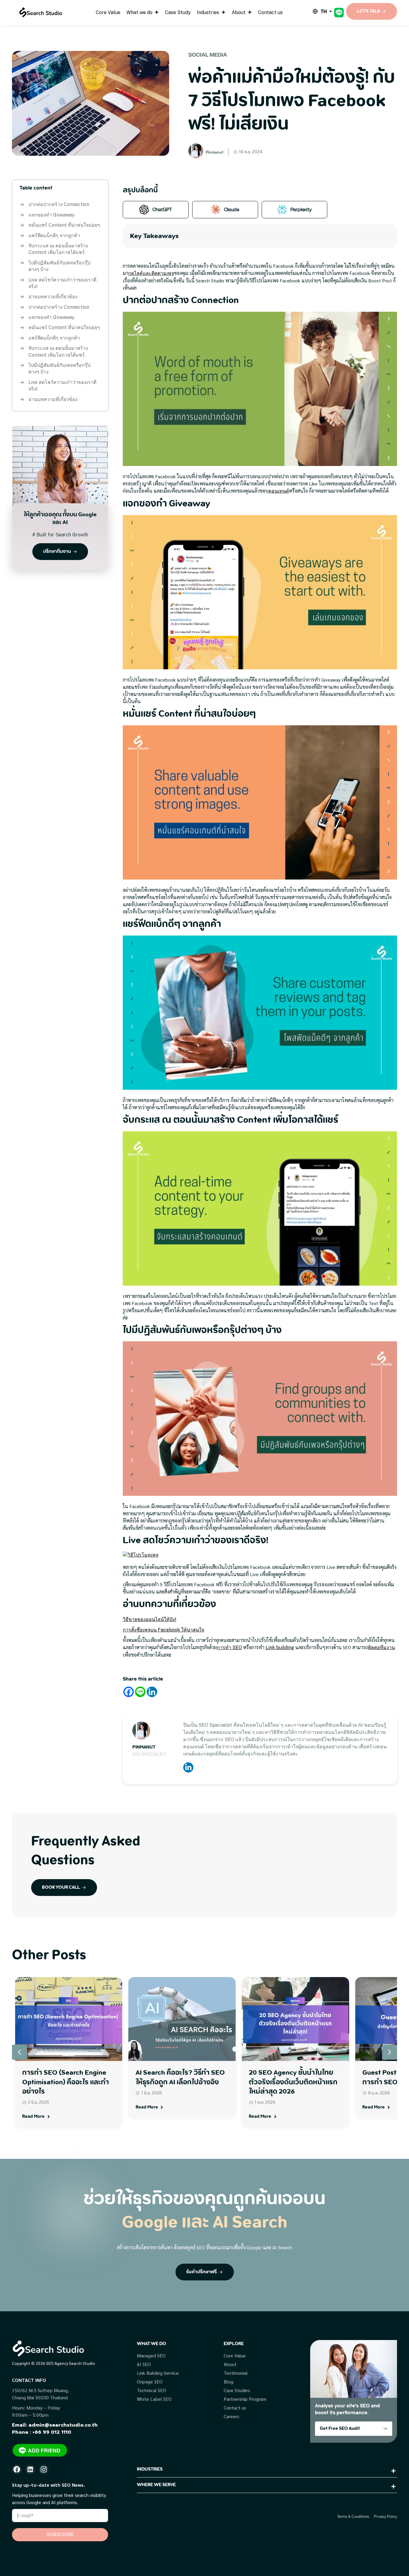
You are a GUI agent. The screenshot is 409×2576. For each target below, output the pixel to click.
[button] (390, 2052)
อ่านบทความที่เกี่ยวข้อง (53, 297)
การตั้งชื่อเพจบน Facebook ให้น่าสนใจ (163, 1630)
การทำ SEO (229, 1648)
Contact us (270, 12)
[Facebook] (129, 1692)
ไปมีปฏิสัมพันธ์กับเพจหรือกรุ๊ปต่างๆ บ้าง (59, 266)
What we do (139, 12)
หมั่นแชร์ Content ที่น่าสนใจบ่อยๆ (64, 225)
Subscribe (60, 2535)
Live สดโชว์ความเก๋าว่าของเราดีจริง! (62, 283)
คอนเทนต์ (279, 491)
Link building (280, 1648)
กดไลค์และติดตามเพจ (151, 273)
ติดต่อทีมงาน (381, 1648)
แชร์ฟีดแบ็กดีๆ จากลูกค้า (54, 236)
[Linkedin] (152, 1692)
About (239, 12)
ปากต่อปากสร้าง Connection (59, 204)
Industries (208, 12)
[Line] (140, 1692)
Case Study (178, 12)
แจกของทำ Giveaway (51, 215)
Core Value (108, 12)
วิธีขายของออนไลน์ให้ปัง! (150, 1619)
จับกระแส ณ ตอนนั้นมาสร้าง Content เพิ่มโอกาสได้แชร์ (58, 249)
